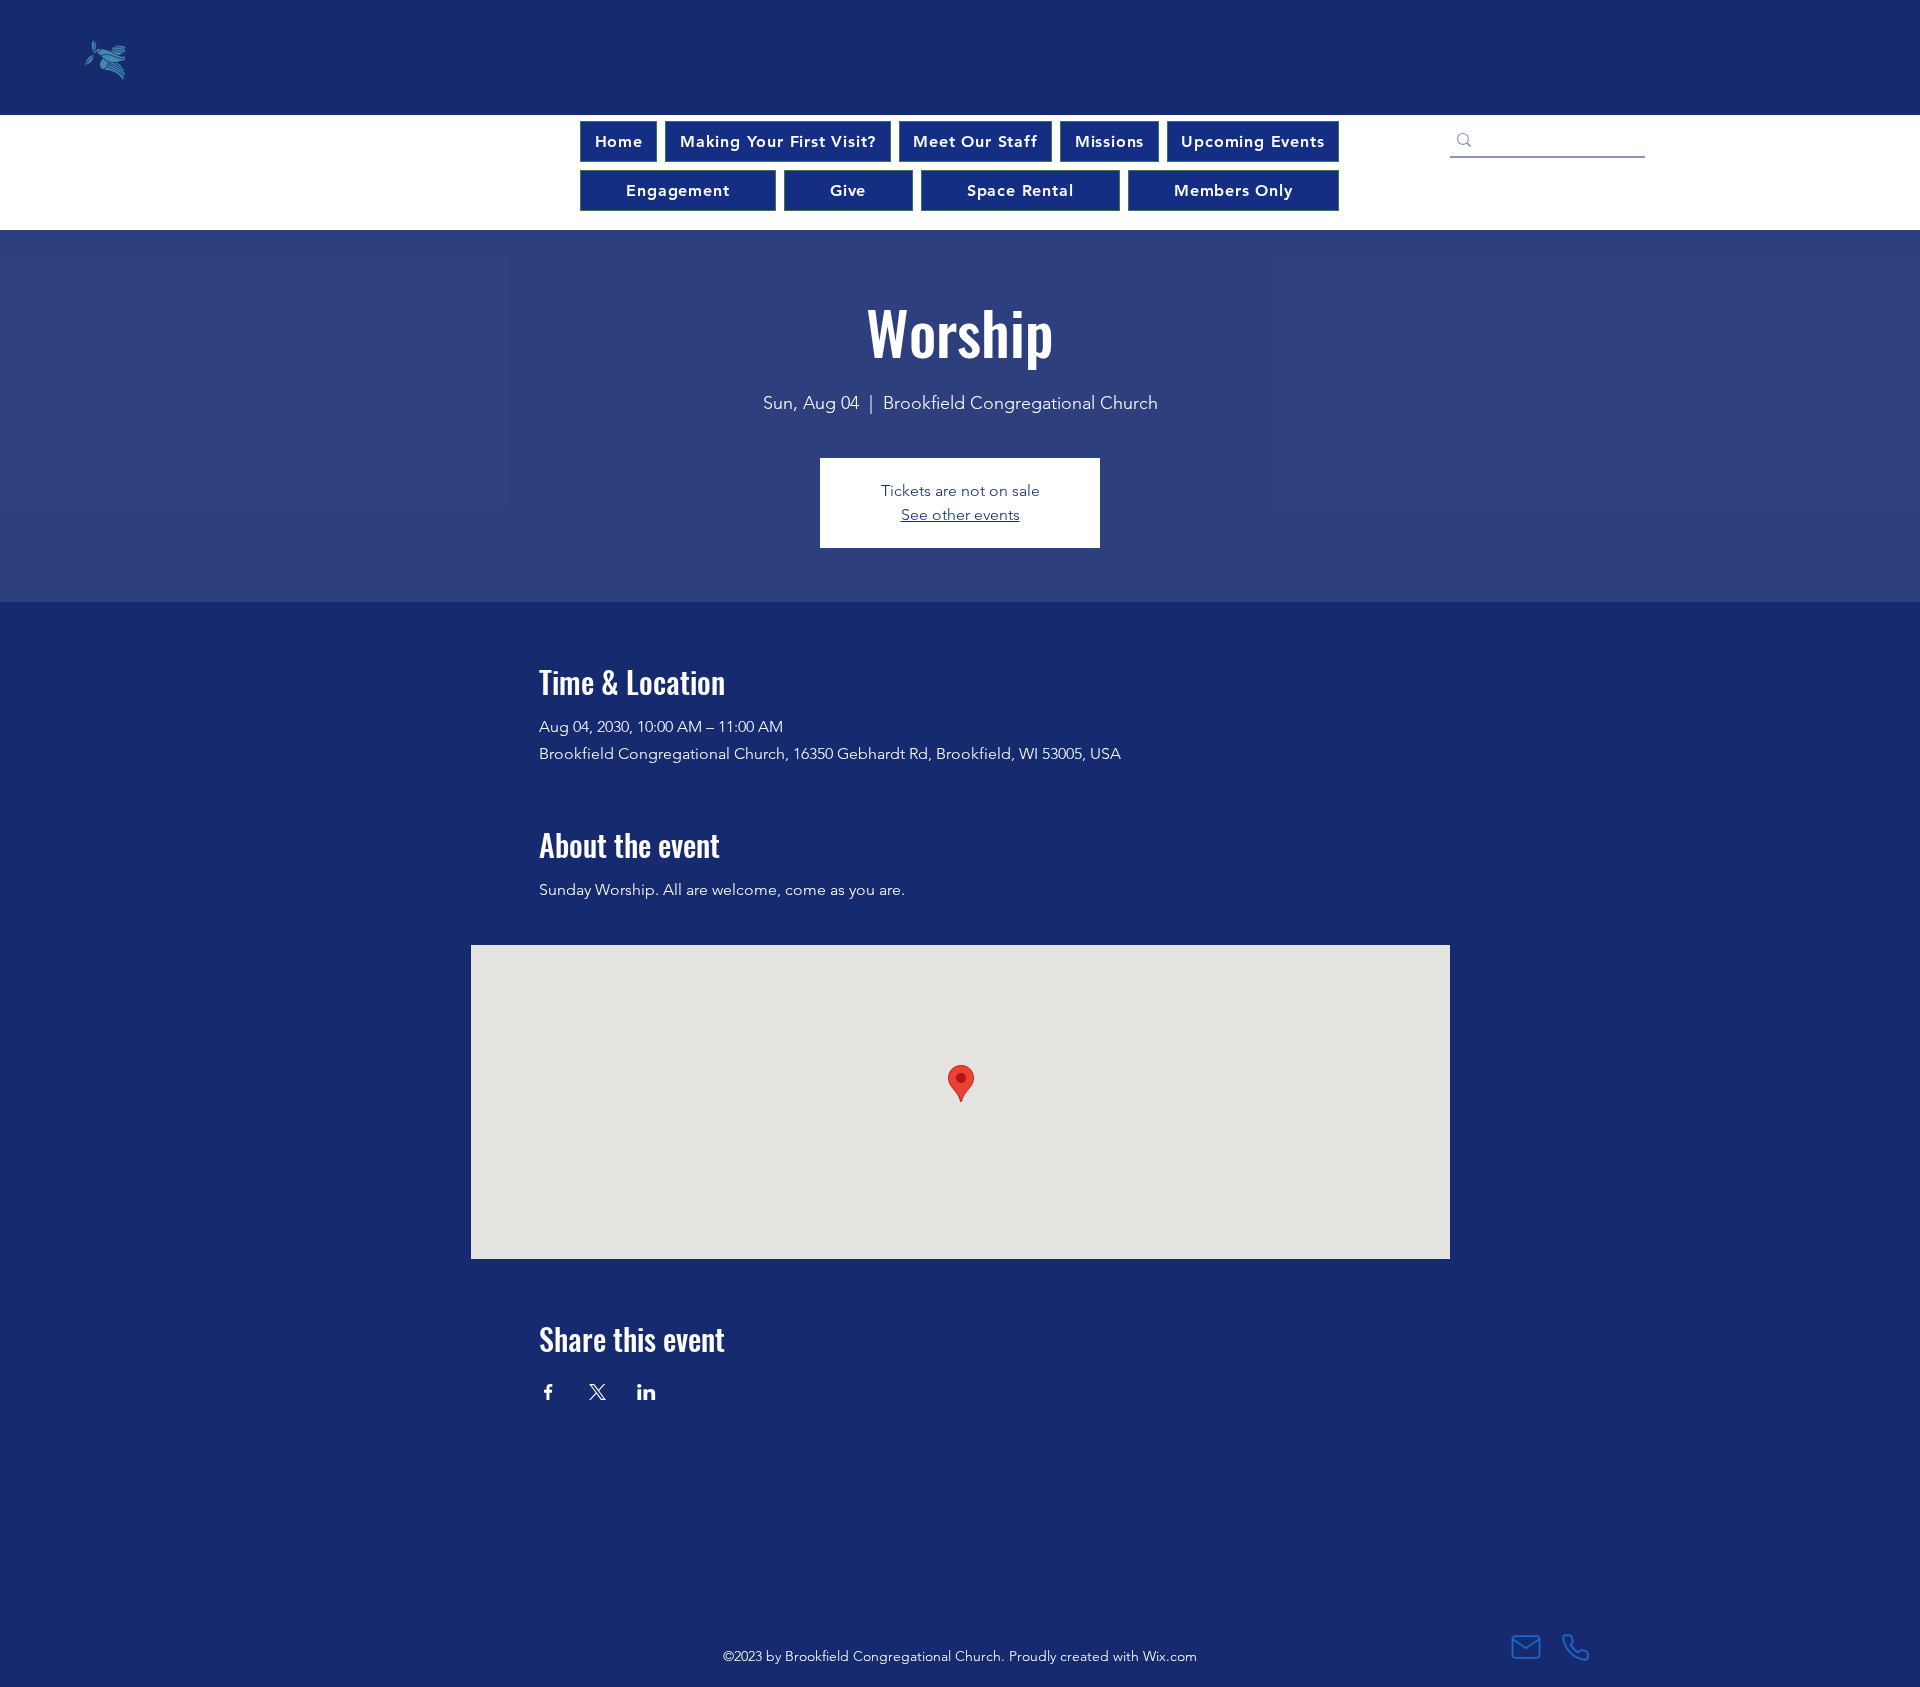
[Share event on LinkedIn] (646, 1392)
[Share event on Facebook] (548, 1392)
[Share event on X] (597, 1392)
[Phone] (1575, 1647)
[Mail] (1525, 1647)
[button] (1253, 141)
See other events (960, 514)
